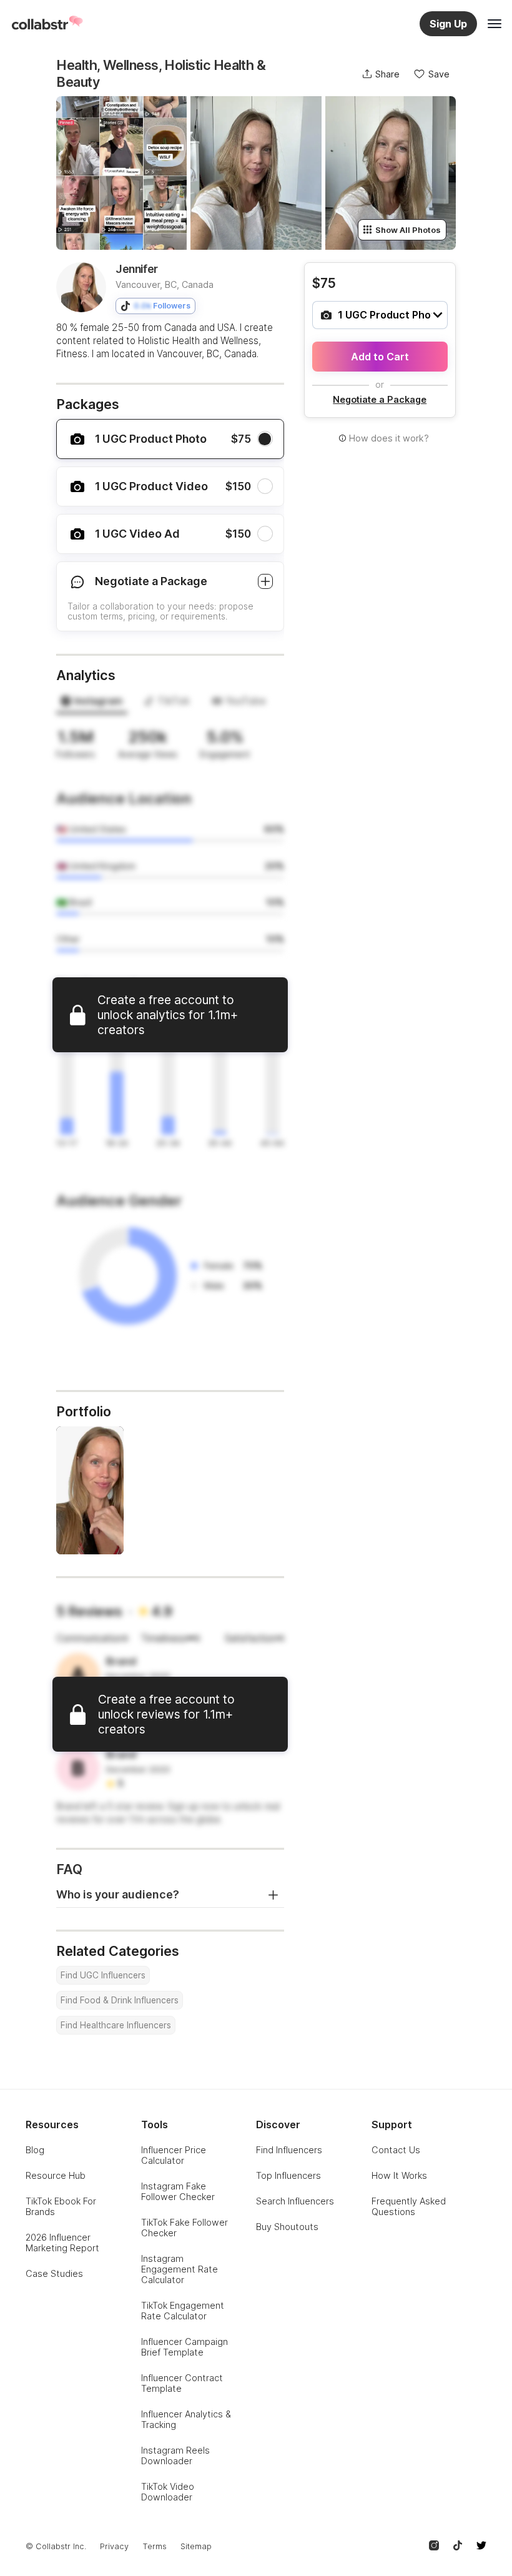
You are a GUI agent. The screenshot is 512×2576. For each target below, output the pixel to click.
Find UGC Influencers (103, 1975)
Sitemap (196, 2546)
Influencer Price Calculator (174, 2155)
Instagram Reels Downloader (175, 2455)
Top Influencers (288, 2175)
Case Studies (54, 2273)
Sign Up (448, 24)
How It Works (399, 2175)
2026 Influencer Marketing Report (62, 2243)
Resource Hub (56, 2175)
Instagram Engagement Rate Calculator (180, 2269)
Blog (35, 2150)
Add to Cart (380, 357)
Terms (155, 2546)
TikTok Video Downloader (168, 2492)
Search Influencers (295, 2201)
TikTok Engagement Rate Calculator (183, 2311)
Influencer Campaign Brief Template (185, 2347)
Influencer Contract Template (182, 2383)
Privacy (114, 2546)
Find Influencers (289, 2150)
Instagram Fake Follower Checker (178, 2191)
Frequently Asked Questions (409, 2206)
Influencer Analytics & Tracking (186, 2419)
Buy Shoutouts (287, 2227)
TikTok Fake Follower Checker (185, 2228)
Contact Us (396, 2150)
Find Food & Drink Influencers (120, 2000)
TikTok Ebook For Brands (61, 2206)
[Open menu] (495, 24)
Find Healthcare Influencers (116, 2025)
